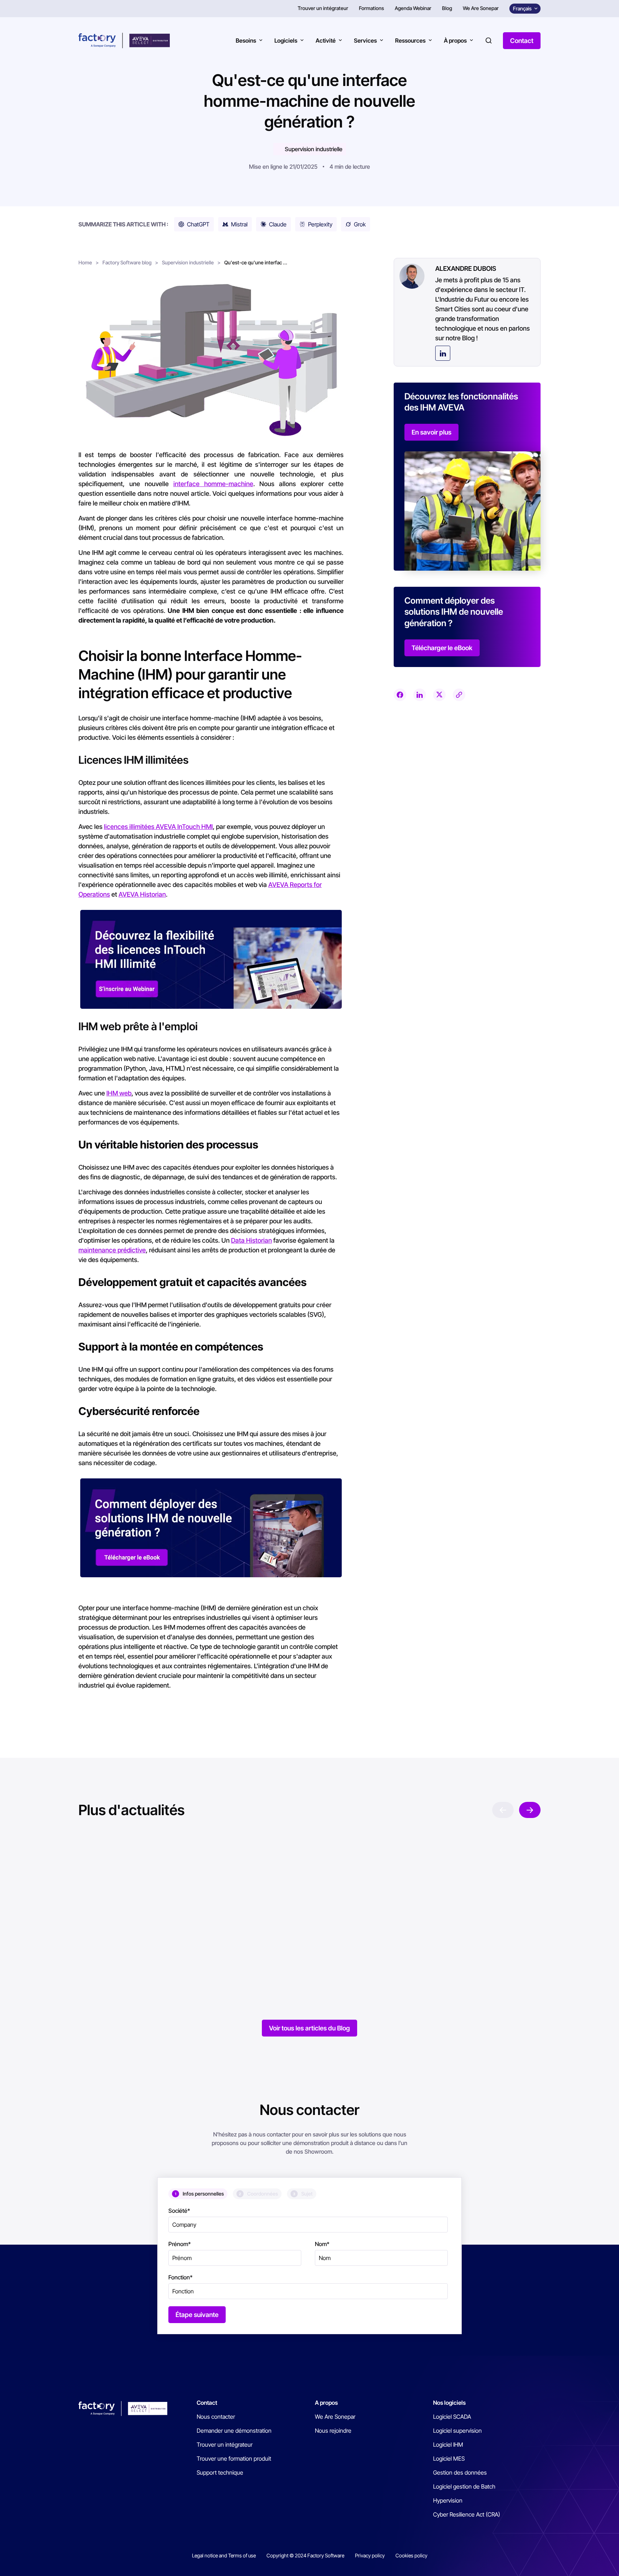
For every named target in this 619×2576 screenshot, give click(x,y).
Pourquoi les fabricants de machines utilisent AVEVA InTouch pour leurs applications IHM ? (297, 1957)
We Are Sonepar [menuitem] (481, 8)
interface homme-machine (213, 484)
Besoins (246, 40)
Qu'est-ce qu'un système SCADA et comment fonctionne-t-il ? (138, 1951)
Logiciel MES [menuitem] (449, 2459)
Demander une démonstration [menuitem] (234, 2431)
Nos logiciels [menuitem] (449, 2403)
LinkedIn (443, 353)
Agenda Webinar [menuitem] (413, 8)
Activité (326, 40)
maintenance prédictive (112, 1250)
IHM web (119, 1093)
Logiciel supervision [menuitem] (457, 2431)
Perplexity (320, 224)
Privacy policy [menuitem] (370, 2555)
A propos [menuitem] (326, 2403)
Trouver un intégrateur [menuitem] (323, 8)
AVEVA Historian (142, 894)
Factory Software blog (127, 262)
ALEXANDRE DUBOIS (466, 268)
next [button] (530, 1810)
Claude (278, 224)
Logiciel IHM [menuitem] (448, 2445)
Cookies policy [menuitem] (411, 2555)
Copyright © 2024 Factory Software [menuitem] (305, 2555)
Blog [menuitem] (447, 8)
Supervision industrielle (314, 149)
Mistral (239, 224)
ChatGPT (198, 224)
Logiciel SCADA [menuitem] (452, 2417)
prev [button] (503, 1810)
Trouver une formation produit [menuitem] (234, 2459)
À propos (455, 40)
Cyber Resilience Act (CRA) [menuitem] (467, 2514)
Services (365, 40)
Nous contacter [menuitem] (216, 2417)
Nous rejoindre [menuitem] (333, 2431)
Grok (360, 224)
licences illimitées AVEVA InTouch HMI (158, 827)
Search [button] (489, 40)
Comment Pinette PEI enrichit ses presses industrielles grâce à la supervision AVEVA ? (442, 1951)
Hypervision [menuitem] (448, 2500)
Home (85, 262)
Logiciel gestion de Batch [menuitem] (464, 2486)
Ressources (410, 40)
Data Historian (251, 1240)
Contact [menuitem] (207, 2403)
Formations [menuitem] (371, 8)
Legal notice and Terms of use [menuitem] (224, 2555)
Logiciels (286, 40)
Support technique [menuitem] (220, 2472)
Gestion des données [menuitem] (460, 2472)
